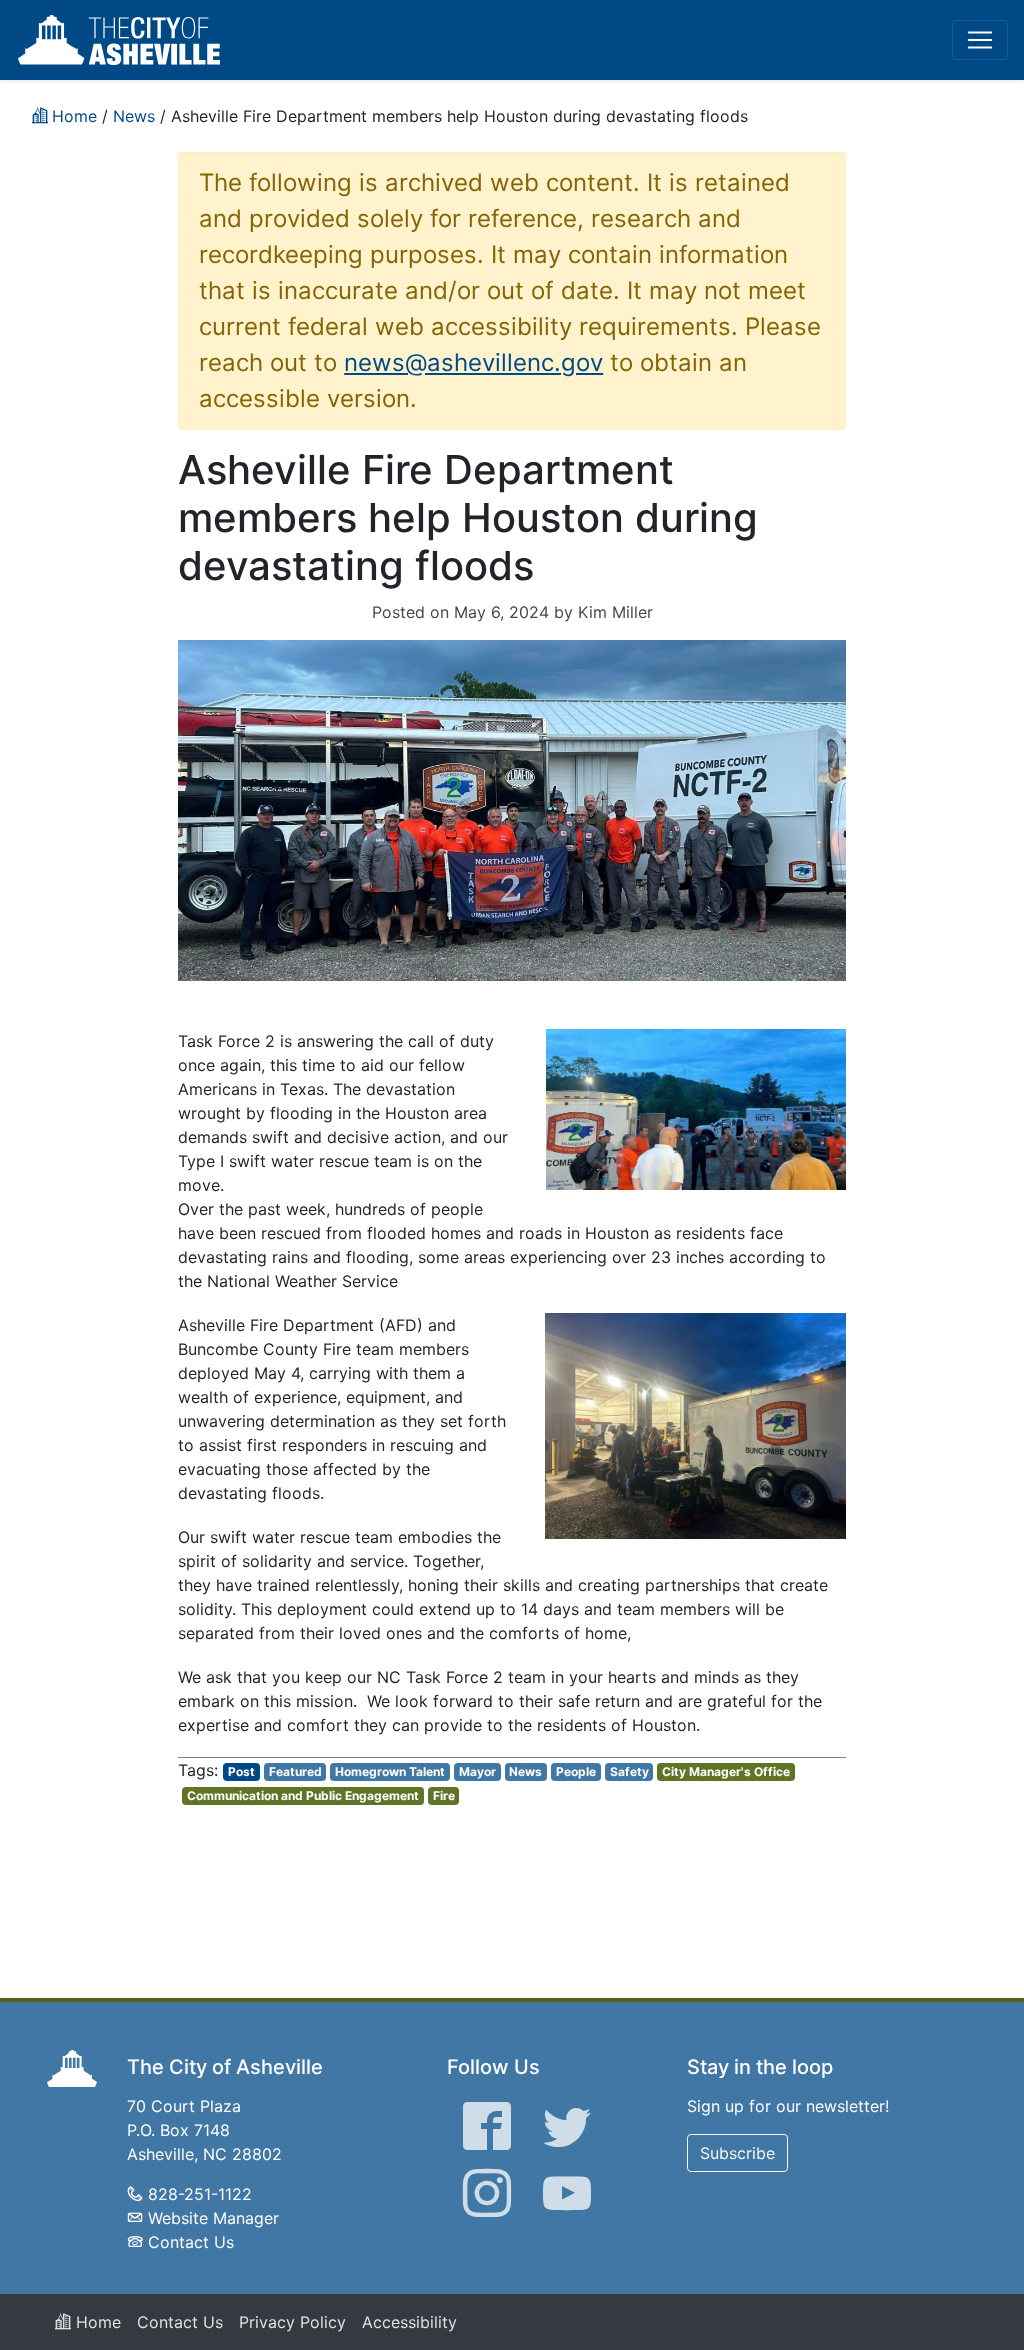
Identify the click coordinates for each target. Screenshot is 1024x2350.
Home (96, 2322)
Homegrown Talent (390, 1771)
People (576, 1771)
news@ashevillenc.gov (473, 362)
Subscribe (737, 2153)
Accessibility (409, 2322)
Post (241, 1771)
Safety (629, 1771)
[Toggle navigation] (980, 40)
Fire (444, 1795)
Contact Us (191, 2242)
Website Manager (213, 2218)
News (525, 1771)
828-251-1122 (200, 2194)
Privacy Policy (292, 2322)
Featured (295, 1771)
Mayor (477, 1771)
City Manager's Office (726, 1771)
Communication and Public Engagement (303, 1795)
